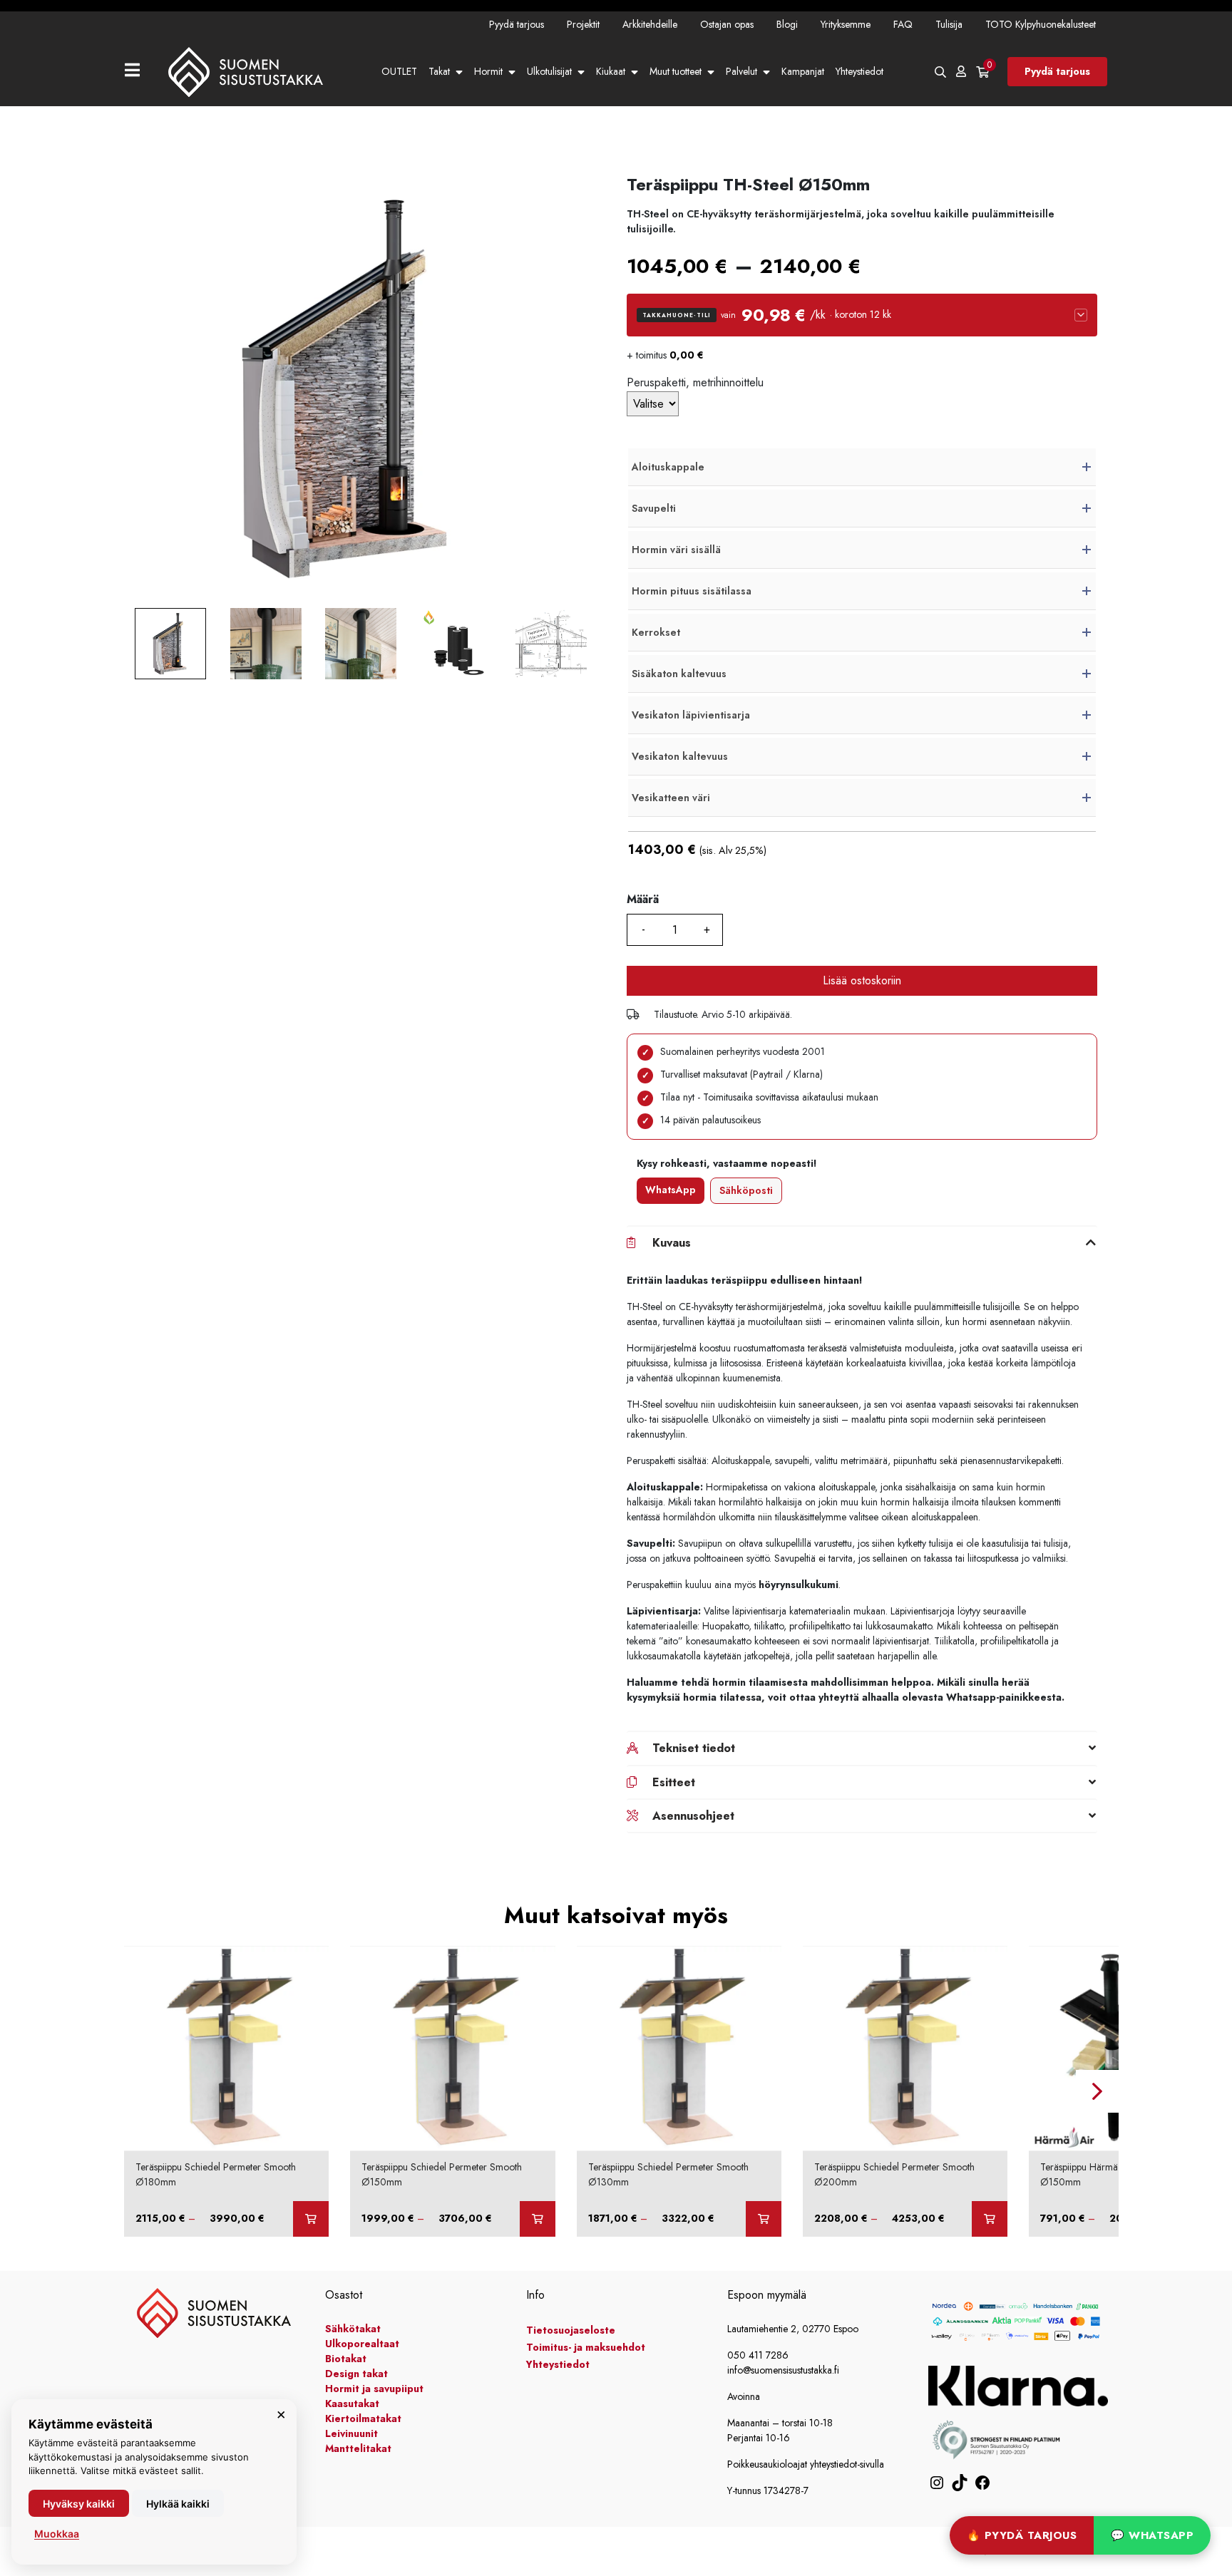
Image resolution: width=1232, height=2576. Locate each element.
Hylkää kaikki (178, 2504)
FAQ (903, 24)
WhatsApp (671, 1190)
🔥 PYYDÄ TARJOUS (1022, 2535)
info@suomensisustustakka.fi (783, 2370)
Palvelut (741, 71)
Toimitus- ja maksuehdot (586, 2347)
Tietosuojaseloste (571, 2330)
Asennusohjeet (693, 1816)
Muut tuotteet (676, 71)
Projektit (583, 24)
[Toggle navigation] (138, 72)
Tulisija (949, 24)
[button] (862, 315)
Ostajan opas (727, 24)
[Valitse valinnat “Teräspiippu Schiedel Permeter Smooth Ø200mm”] (990, 2219)
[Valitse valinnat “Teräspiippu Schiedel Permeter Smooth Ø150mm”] (538, 2219)
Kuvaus (672, 1243)
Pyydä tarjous (517, 24)
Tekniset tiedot (694, 1748)
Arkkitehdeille (650, 24)
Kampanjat (803, 71)
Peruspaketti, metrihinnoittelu (695, 382)
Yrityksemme (846, 24)
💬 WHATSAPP (1152, 2535)
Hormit (488, 71)
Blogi (787, 24)
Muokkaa (57, 2534)
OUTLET (399, 71)
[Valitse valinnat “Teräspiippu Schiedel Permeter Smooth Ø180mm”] (311, 2219)
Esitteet (674, 1782)
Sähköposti (746, 1190)
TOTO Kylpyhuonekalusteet (1041, 24)
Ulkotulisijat (549, 71)
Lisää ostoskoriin (862, 980)
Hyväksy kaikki (79, 2504)
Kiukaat (611, 71)
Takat (439, 71)
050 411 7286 (758, 2355)
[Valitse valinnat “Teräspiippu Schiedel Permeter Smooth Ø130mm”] (764, 2219)
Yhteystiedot (859, 71)
